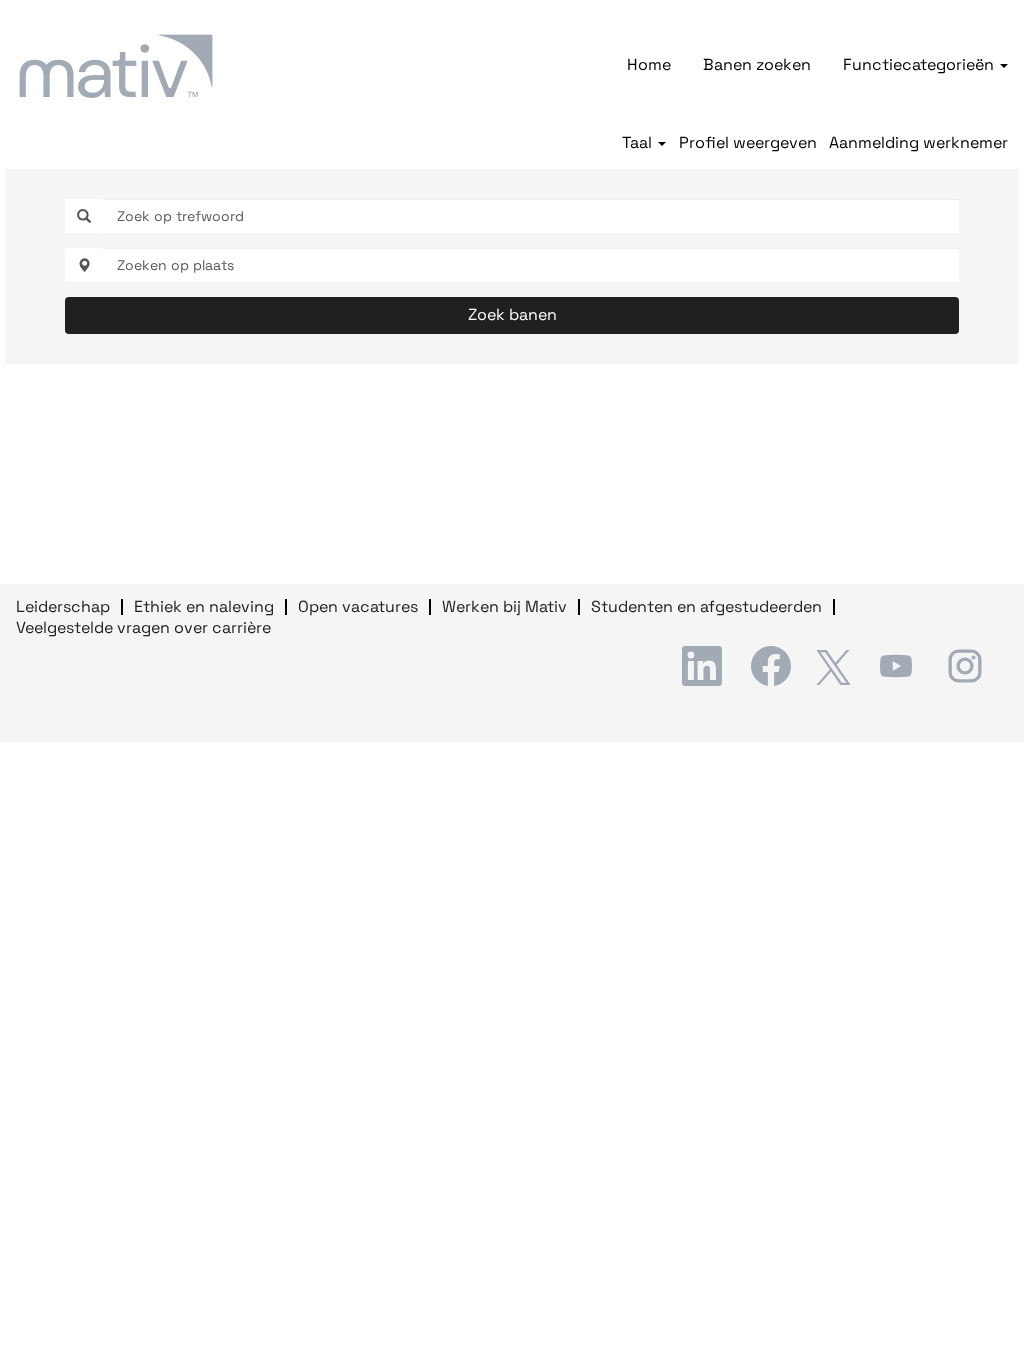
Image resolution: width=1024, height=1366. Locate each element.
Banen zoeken (757, 64)
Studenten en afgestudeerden (706, 606)
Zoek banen (512, 314)
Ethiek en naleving (204, 606)
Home (649, 64)
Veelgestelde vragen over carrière (143, 627)
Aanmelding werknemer (918, 143)
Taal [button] (639, 143)
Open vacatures (358, 606)
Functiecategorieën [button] (920, 64)
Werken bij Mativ (504, 606)
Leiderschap (63, 606)
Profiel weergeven (748, 143)
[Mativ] (116, 66)
